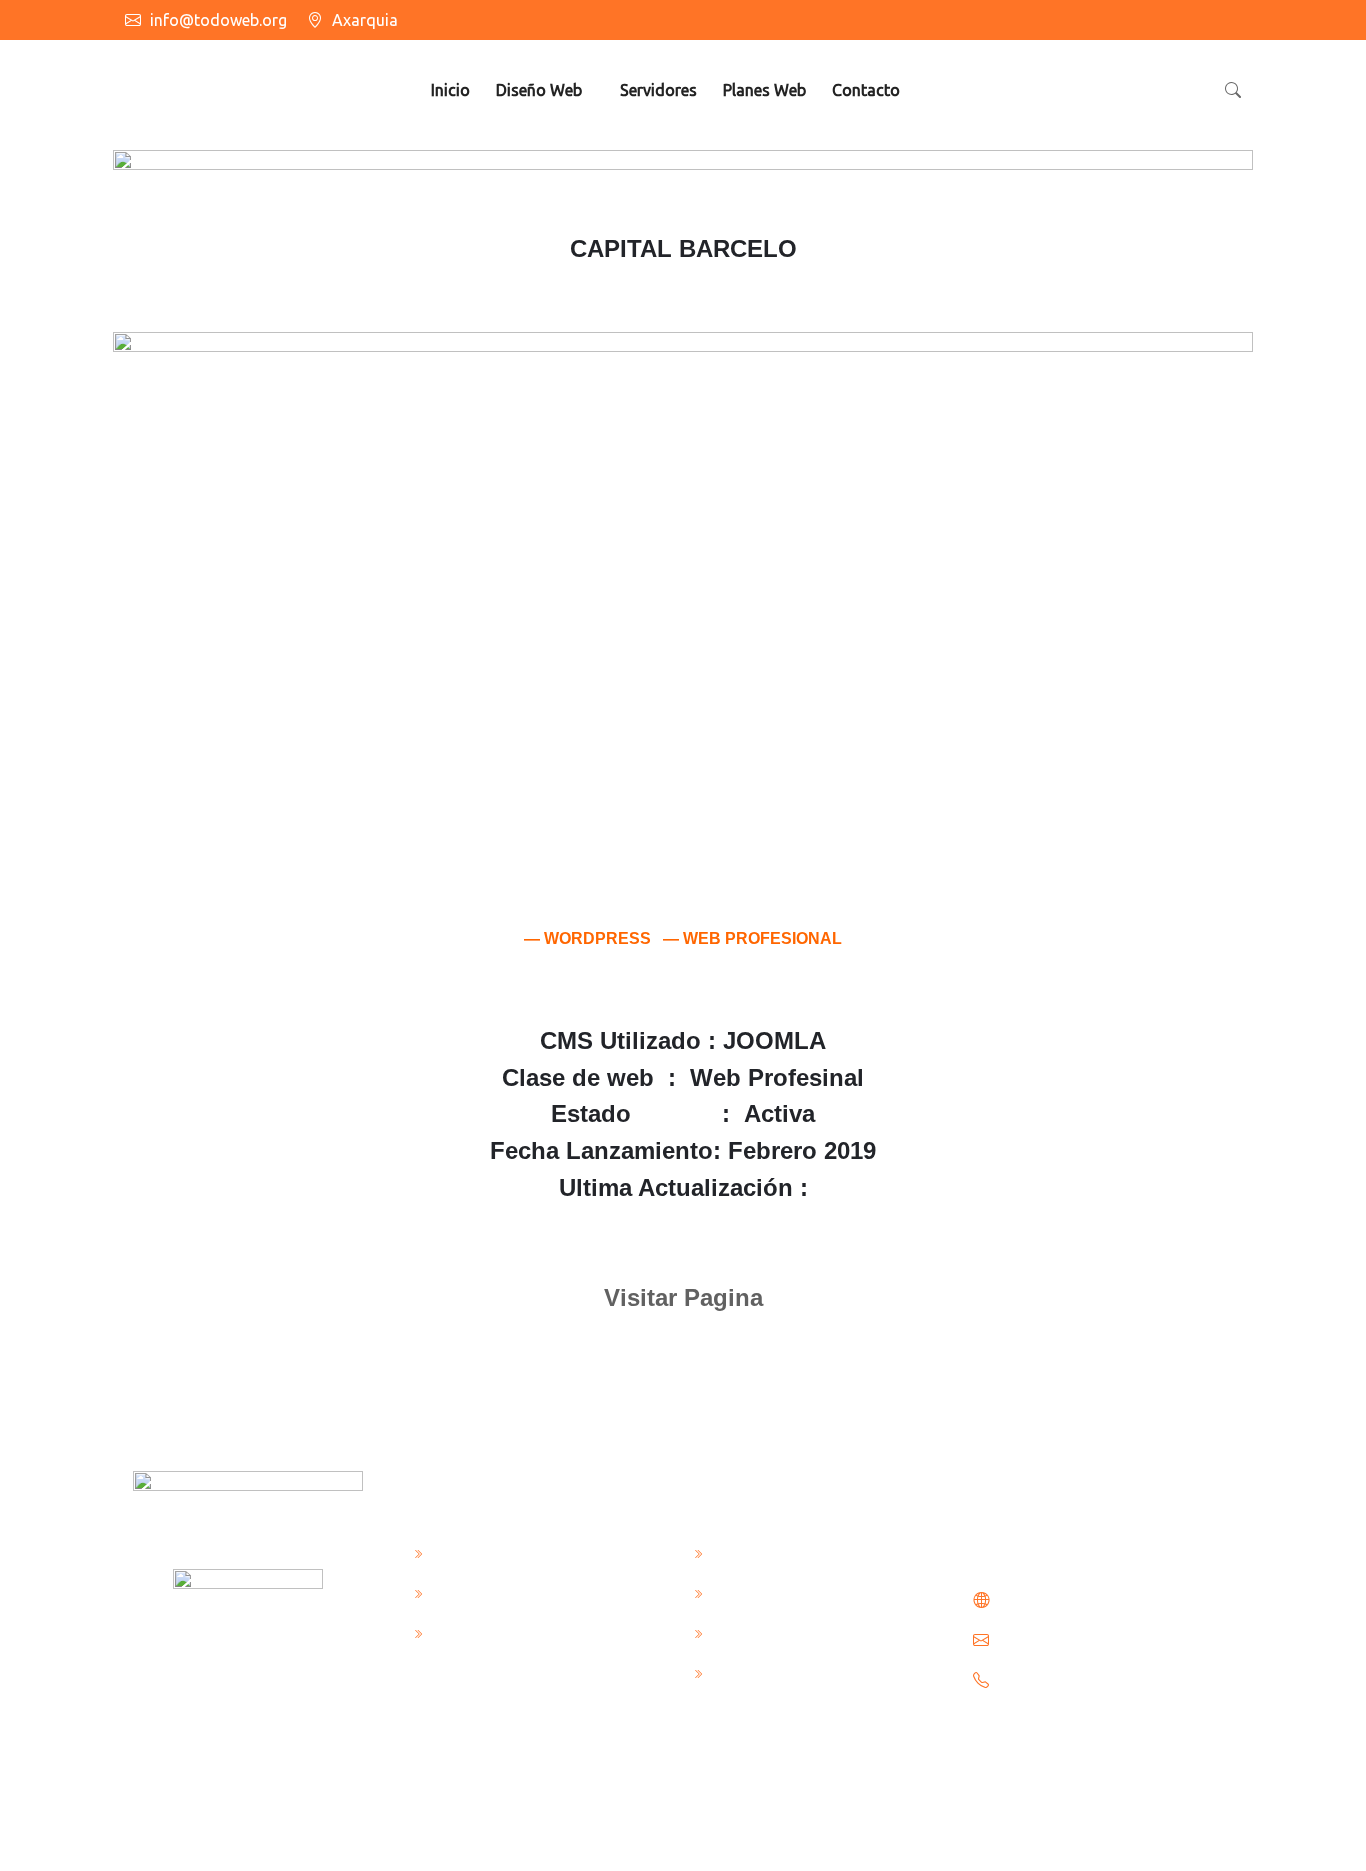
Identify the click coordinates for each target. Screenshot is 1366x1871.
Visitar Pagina (683, 1297)
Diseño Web (539, 90)
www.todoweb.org (1061, 1600)
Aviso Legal (471, 1552)
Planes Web (764, 90)
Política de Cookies (499, 1592)
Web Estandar (761, 1592)
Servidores (658, 90)
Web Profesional (769, 1632)
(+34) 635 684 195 (1061, 1680)
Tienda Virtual (762, 1672)
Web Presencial (764, 1552)
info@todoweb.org (218, 20)
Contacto (866, 90)
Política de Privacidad (508, 1632)
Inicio (450, 90)
